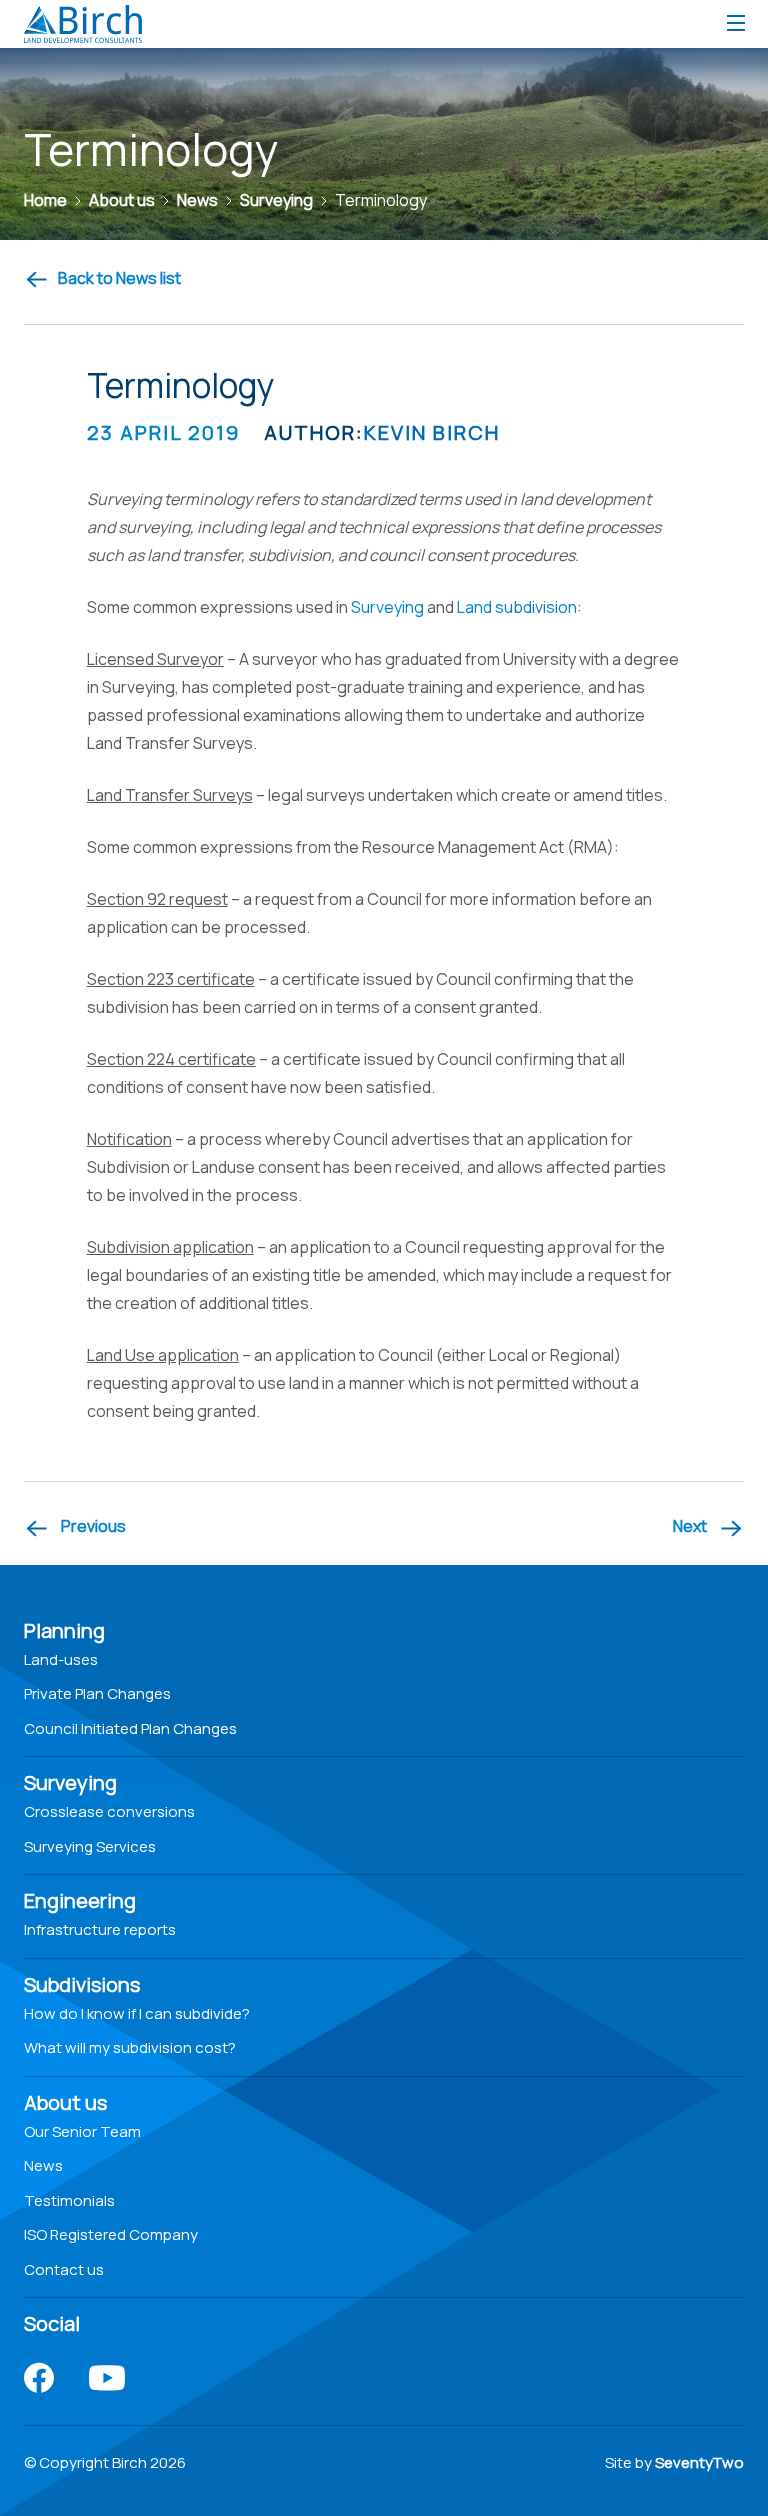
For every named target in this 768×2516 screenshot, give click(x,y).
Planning (64, 1630)
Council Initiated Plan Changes (130, 1728)
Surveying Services (90, 1846)
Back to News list (119, 278)
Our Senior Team (82, 2131)
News (43, 2165)
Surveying (387, 607)
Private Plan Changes (97, 1693)
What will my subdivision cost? (130, 2047)
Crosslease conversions (109, 1811)
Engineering (80, 1900)
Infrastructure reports (100, 1929)
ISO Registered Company (111, 2234)
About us (65, 2102)
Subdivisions (82, 1984)
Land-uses (61, 1659)
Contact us (64, 2269)
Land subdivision (517, 607)
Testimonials (69, 2200)
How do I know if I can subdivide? (137, 2013)
